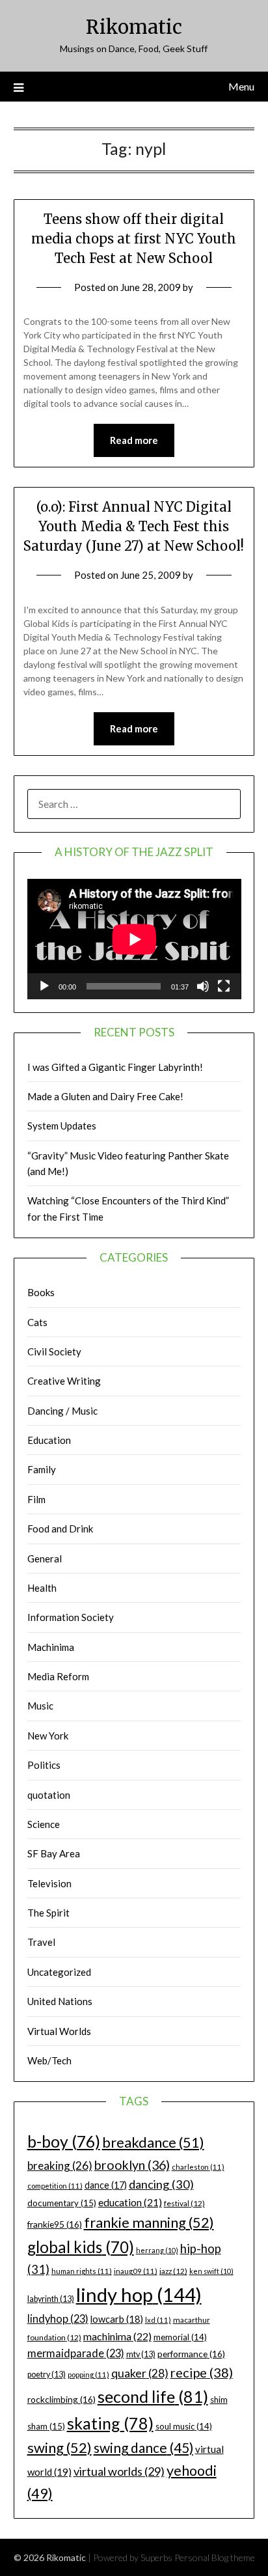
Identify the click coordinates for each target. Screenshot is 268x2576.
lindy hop (139, 2294)
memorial (180, 2337)
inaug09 (136, 2271)
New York (48, 1736)
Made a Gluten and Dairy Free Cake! (105, 1096)
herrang (157, 2250)
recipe (202, 2372)
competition (55, 2186)
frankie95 (55, 2224)
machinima (117, 2336)
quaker (140, 2373)
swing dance (143, 2447)
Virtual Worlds (59, 2031)
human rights (82, 2271)
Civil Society (54, 1351)
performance (191, 2354)
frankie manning (149, 2222)
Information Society (71, 1617)
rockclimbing (61, 2399)
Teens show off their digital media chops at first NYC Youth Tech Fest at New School (134, 239)
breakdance (153, 2142)
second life (153, 2396)
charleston (198, 2167)
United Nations (60, 2001)
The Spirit (48, 1913)
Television (49, 1883)
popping (88, 2375)
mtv (141, 2354)
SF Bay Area (54, 1853)
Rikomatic (134, 27)
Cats (37, 1322)
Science (44, 1824)
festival (184, 2203)
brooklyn (132, 2165)
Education (49, 1440)
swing (60, 2447)
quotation (49, 1795)
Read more (134, 440)
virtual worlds (119, 2471)
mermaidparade (76, 2353)
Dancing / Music (62, 1411)
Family (42, 1469)
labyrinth (51, 2299)
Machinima (51, 1647)
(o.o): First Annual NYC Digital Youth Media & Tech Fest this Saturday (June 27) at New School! (134, 526)
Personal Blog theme (215, 2557)
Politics (44, 1765)
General (45, 1558)
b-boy (64, 2141)
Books (41, 1292)
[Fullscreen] (224, 986)
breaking (60, 2166)
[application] (134, 939)
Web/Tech (49, 2060)
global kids (81, 2247)
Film (36, 1499)
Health (42, 1588)
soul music (184, 2426)
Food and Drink (60, 1529)
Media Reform (58, 1676)
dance (106, 2185)
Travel (41, 1942)
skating (110, 2423)
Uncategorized (59, 1972)
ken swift (211, 2271)
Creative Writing (64, 1381)
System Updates (62, 1126)
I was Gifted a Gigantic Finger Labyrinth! (115, 1067)
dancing (161, 2184)
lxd (158, 2320)
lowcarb (117, 2319)
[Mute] (203, 986)
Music (40, 1706)
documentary (62, 2203)
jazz (173, 2271)
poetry (47, 2375)
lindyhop (58, 2319)
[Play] (44, 986)
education (130, 2202)
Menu (241, 86)
